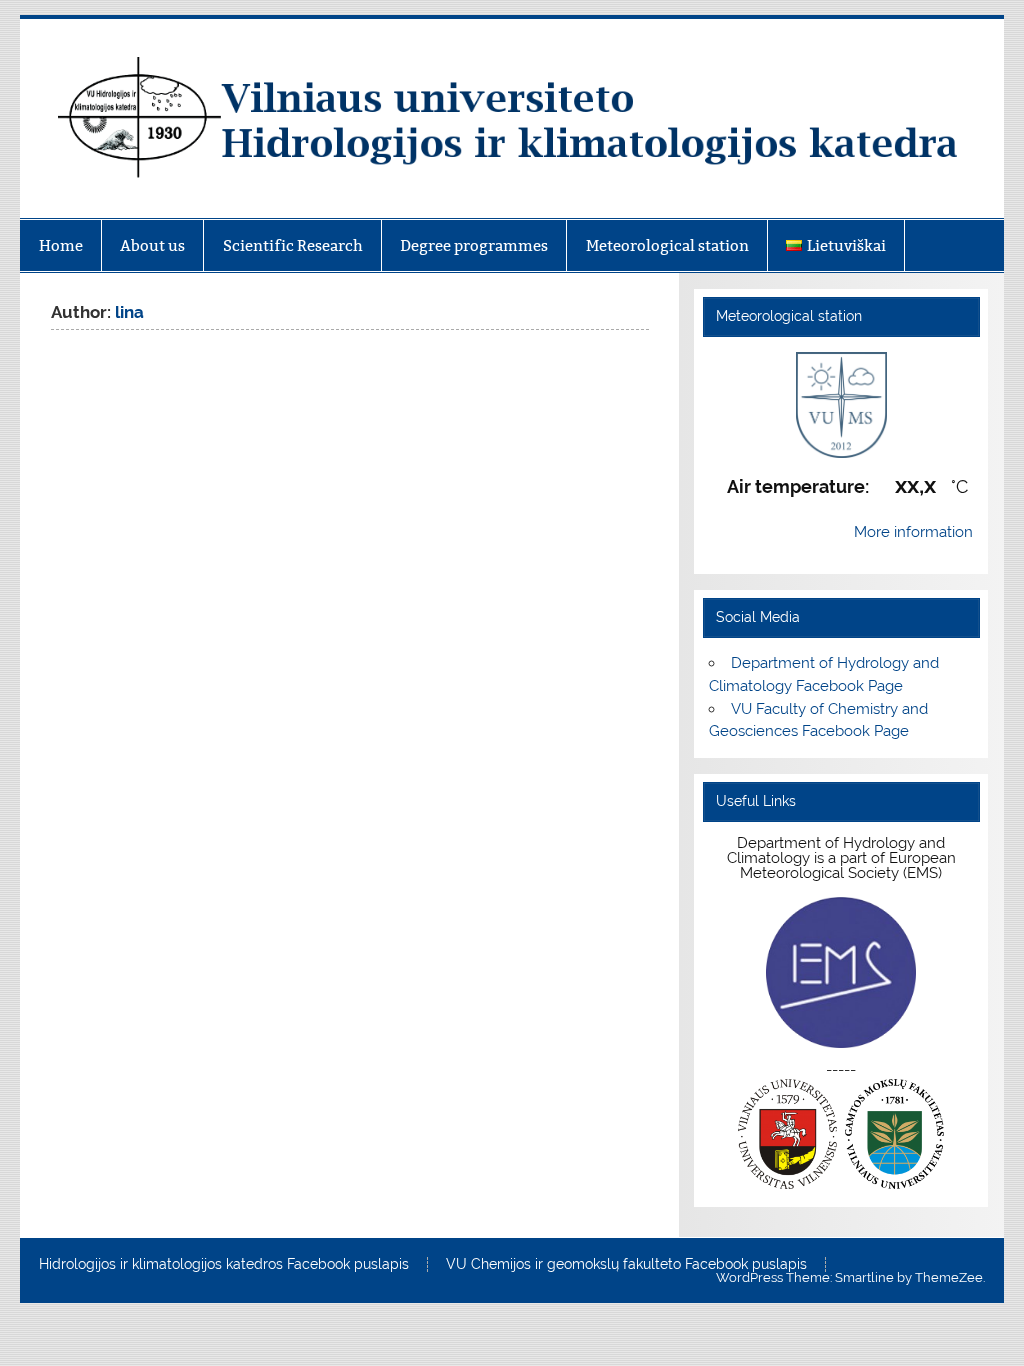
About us (152, 245)
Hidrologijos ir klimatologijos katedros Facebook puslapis (224, 1265)
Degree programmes (474, 245)
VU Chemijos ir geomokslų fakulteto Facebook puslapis (626, 1265)
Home (61, 245)
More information (913, 532)
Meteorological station (667, 245)
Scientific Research (293, 245)
